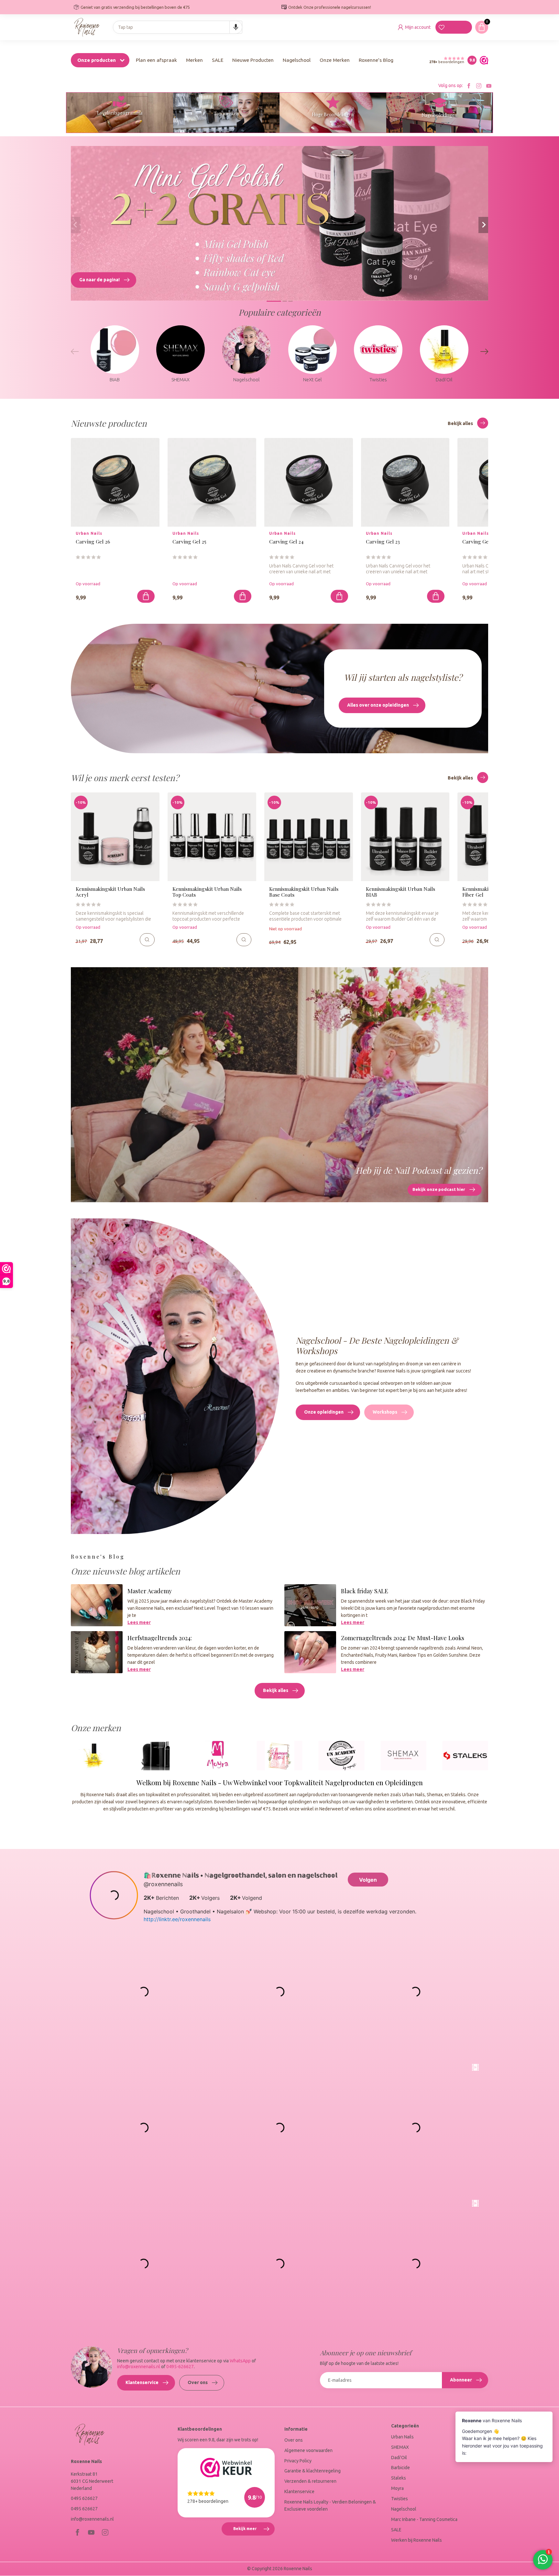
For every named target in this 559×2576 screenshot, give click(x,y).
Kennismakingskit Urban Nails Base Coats (304, 892)
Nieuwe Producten (253, 60)
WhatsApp (240, 2361)
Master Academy (150, 1591)
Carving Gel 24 (286, 542)
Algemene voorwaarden (308, 2450)
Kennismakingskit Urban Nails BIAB (400, 892)
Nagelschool (297, 60)
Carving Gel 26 (93, 542)
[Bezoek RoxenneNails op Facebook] (469, 86)
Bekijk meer (254, 2531)
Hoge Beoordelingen (333, 114)
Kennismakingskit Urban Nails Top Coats (207, 892)
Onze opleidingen (324, 1412)
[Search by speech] (236, 27)
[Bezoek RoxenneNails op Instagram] (479, 86)
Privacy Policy (298, 2461)
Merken (194, 60)
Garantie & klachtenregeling (312, 2471)
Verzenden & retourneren (310, 2481)
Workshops (385, 1412)
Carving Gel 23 (383, 542)
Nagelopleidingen (439, 115)
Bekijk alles (461, 423)
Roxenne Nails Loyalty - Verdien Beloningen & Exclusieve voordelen (330, 2505)
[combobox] (178, 27)
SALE (218, 60)
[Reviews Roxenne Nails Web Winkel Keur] (482, 60)
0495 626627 (84, 2498)
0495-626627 (180, 2367)
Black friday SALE (365, 1591)
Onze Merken (335, 60)
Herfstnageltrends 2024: (160, 1638)
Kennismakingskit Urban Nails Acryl (110, 892)
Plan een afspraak (156, 60)
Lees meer (139, 1622)
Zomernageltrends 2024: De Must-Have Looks (403, 1638)
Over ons (198, 2382)
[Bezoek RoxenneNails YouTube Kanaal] (489, 86)
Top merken (226, 113)
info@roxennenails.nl (139, 2367)
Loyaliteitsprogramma (120, 113)
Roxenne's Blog (376, 60)
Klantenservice (142, 2382)
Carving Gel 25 (189, 542)
